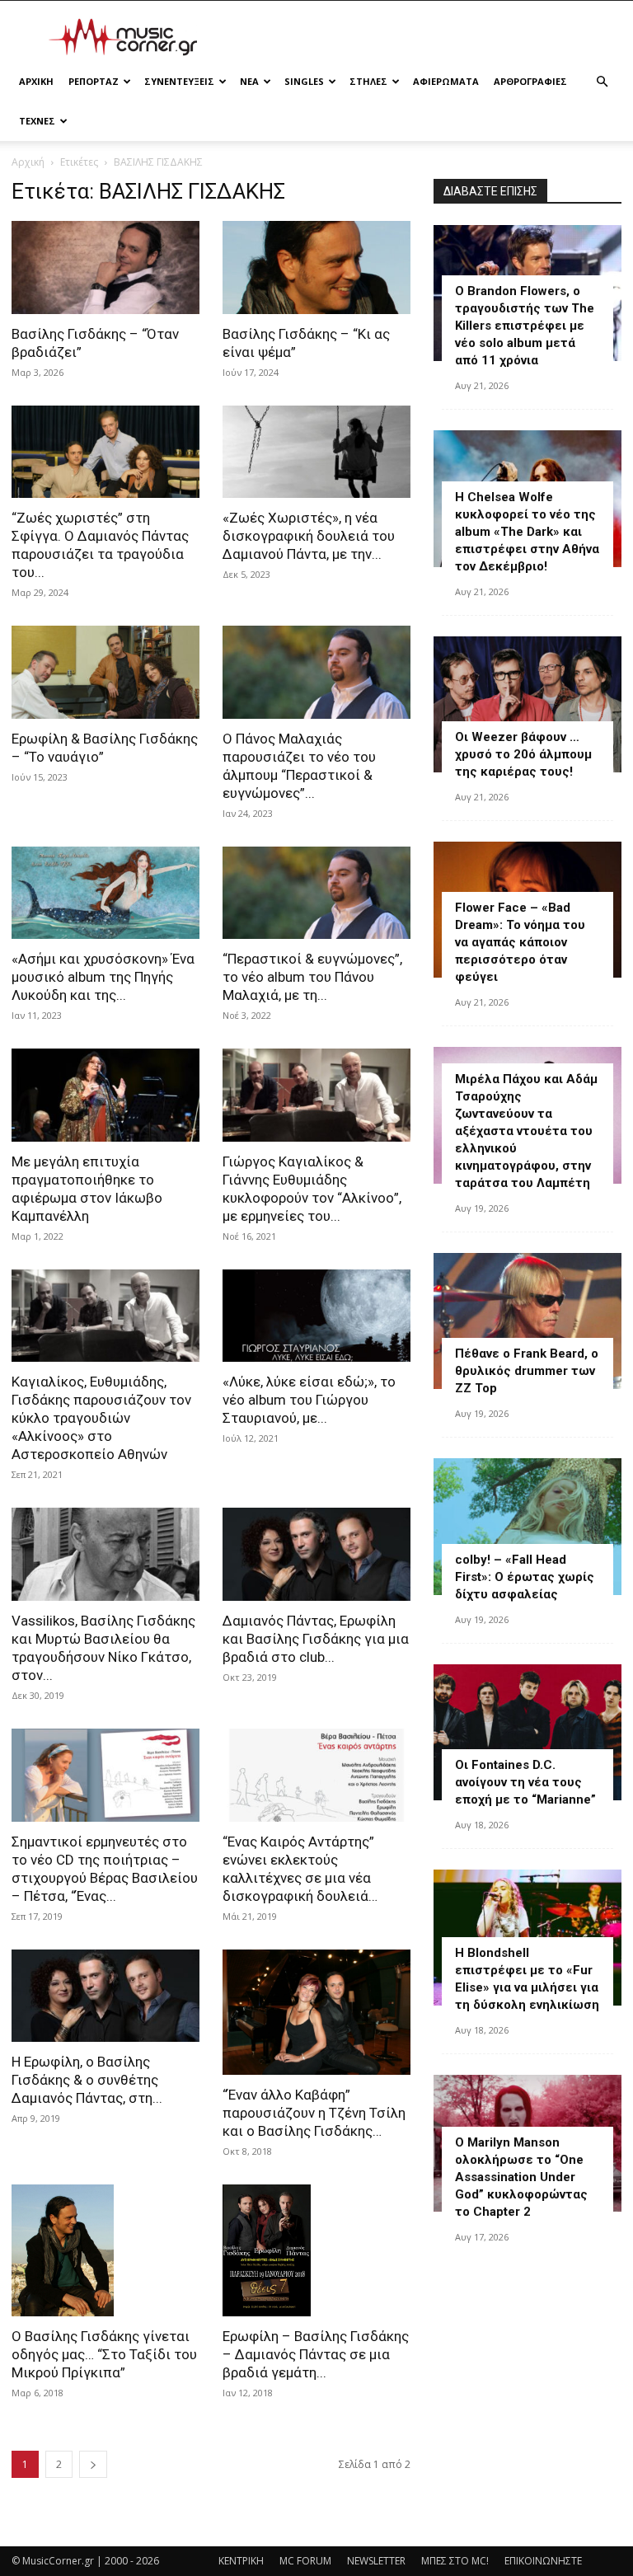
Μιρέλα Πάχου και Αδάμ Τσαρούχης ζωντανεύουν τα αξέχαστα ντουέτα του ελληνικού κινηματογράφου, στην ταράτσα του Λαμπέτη (526, 1131)
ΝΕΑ (249, 81)
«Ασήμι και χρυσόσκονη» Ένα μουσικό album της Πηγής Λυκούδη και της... (103, 977)
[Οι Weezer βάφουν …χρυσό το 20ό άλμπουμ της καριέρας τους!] (527, 704)
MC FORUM (305, 2561)
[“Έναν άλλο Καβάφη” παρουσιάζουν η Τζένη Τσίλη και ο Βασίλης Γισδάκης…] (316, 2012)
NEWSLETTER (376, 2561)
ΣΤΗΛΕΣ (368, 81)
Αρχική (28, 162)
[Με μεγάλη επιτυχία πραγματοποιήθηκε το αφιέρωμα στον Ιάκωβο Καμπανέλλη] (105, 1095)
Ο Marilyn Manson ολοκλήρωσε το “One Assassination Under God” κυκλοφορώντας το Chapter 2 (521, 2177)
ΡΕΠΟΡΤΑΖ (94, 81)
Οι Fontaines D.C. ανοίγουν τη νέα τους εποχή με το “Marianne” (525, 1782)
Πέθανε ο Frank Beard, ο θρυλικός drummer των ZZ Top (527, 1371)
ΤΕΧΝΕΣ (37, 121)
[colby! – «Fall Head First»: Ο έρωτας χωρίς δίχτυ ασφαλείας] (527, 1526)
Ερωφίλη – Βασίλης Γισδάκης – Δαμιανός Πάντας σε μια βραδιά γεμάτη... (316, 2354)
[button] (602, 82)
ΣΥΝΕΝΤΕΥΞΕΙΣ (179, 81)
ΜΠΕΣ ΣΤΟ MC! (455, 2561)
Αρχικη (36, 81)
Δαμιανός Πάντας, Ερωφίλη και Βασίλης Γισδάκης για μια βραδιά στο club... (316, 1639)
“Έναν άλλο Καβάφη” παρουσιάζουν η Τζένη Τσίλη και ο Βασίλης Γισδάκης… (314, 2113)
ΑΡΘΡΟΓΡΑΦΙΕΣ (530, 81)
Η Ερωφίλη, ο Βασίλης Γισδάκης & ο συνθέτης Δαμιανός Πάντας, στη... (87, 2080)
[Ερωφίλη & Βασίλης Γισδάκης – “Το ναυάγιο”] (105, 672)
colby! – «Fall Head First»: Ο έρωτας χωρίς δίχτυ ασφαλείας (525, 1577)
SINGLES (304, 81)
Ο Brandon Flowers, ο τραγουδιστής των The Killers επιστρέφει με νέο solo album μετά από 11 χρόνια (525, 326)
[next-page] (93, 2464)
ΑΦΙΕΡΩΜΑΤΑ (446, 81)
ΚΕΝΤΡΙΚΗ (241, 2561)
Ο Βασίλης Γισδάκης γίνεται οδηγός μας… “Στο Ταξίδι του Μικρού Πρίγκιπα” (104, 2354)
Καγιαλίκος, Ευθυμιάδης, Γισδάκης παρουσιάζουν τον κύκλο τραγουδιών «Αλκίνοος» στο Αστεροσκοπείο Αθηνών (101, 1418)
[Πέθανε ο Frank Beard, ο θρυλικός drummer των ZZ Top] (527, 1321)
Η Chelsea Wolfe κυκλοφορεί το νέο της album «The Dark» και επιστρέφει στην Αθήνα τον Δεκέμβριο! (527, 532)
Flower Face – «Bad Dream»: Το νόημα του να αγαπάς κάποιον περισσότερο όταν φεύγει (520, 942)
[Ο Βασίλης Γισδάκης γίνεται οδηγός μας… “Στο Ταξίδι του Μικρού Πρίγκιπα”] (105, 2250)
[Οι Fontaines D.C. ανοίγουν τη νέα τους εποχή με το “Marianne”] (527, 1732)
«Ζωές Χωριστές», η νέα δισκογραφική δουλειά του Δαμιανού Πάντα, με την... (309, 536)
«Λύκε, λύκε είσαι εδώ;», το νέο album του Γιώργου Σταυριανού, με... (309, 1400)
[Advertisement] (428, 37)
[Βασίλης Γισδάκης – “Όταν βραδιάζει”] (105, 267)
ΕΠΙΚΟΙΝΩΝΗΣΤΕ (543, 2561)
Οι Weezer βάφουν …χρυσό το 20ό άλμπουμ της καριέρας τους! (523, 754)
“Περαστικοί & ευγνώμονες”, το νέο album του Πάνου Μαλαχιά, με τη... (312, 977)
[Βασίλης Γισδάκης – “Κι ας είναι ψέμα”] (316, 267)
